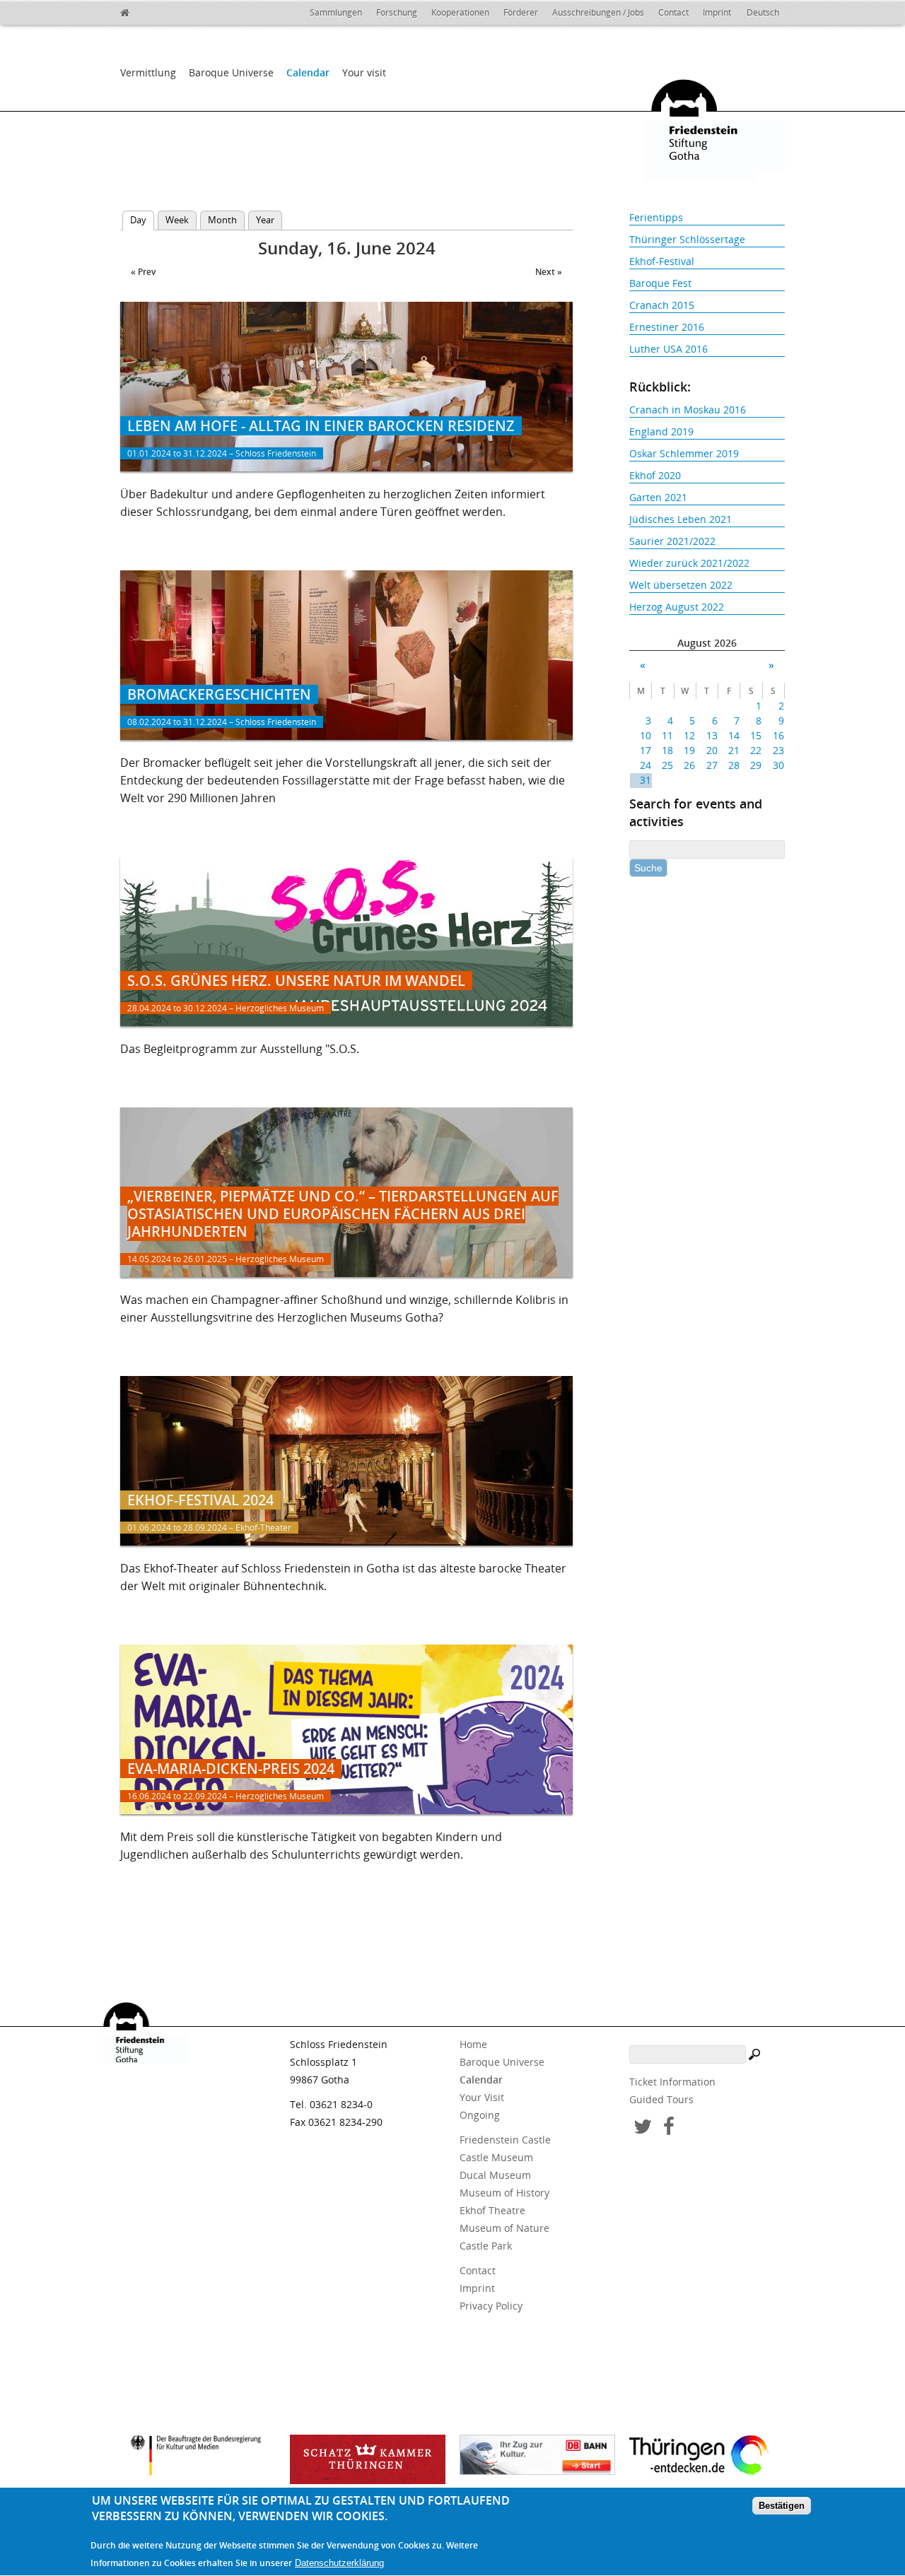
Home (473, 2044)
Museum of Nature (504, 2228)
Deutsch (763, 12)
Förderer (521, 12)
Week (177, 220)
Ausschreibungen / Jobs (598, 12)
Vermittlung (148, 72)
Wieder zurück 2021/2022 (689, 563)
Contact (673, 12)
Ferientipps (656, 217)
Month (222, 220)
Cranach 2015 (662, 305)
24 (646, 765)
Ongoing (480, 2115)
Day (142, 220)
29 (756, 765)
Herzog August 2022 (677, 607)
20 (712, 750)
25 (667, 765)
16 (778, 735)
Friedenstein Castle (505, 2140)
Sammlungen (336, 12)
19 (689, 750)
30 (778, 765)
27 (712, 765)
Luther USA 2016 (668, 349)
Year (265, 220)
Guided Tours (661, 2099)
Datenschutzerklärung (339, 2563)
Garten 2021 (658, 497)
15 (756, 735)
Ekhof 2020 (655, 475)
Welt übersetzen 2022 (681, 585)
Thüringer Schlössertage (687, 239)
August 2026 (707, 643)
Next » (549, 272)
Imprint (717, 12)
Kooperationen (460, 12)
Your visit (364, 72)
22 (756, 750)
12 (689, 735)
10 (646, 735)
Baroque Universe (231, 72)
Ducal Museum (495, 2175)
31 (646, 780)
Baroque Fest (660, 283)
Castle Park (486, 2246)
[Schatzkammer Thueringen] (368, 2459)
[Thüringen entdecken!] (707, 2457)
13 (712, 735)
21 (734, 750)
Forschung (397, 12)
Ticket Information (672, 2082)
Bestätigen (782, 2506)
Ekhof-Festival (662, 261)
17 (646, 750)
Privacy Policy (491, 2306)
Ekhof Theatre (492, 2210)
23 (778, 750)
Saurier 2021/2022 (672, 541)
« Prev (143, 272)
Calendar (308, 72)
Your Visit (482, 2097)
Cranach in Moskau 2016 (688, 410)
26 (689, 765)
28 (734, 765)
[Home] (156, 11)
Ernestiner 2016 (667, 327)
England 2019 (661, 431)
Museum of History (504, 2193)
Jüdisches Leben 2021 (681, 519)
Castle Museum (496, 2157)
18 (667, 750)
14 (734, 735)
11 (667, 735)
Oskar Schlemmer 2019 (684, 453)
